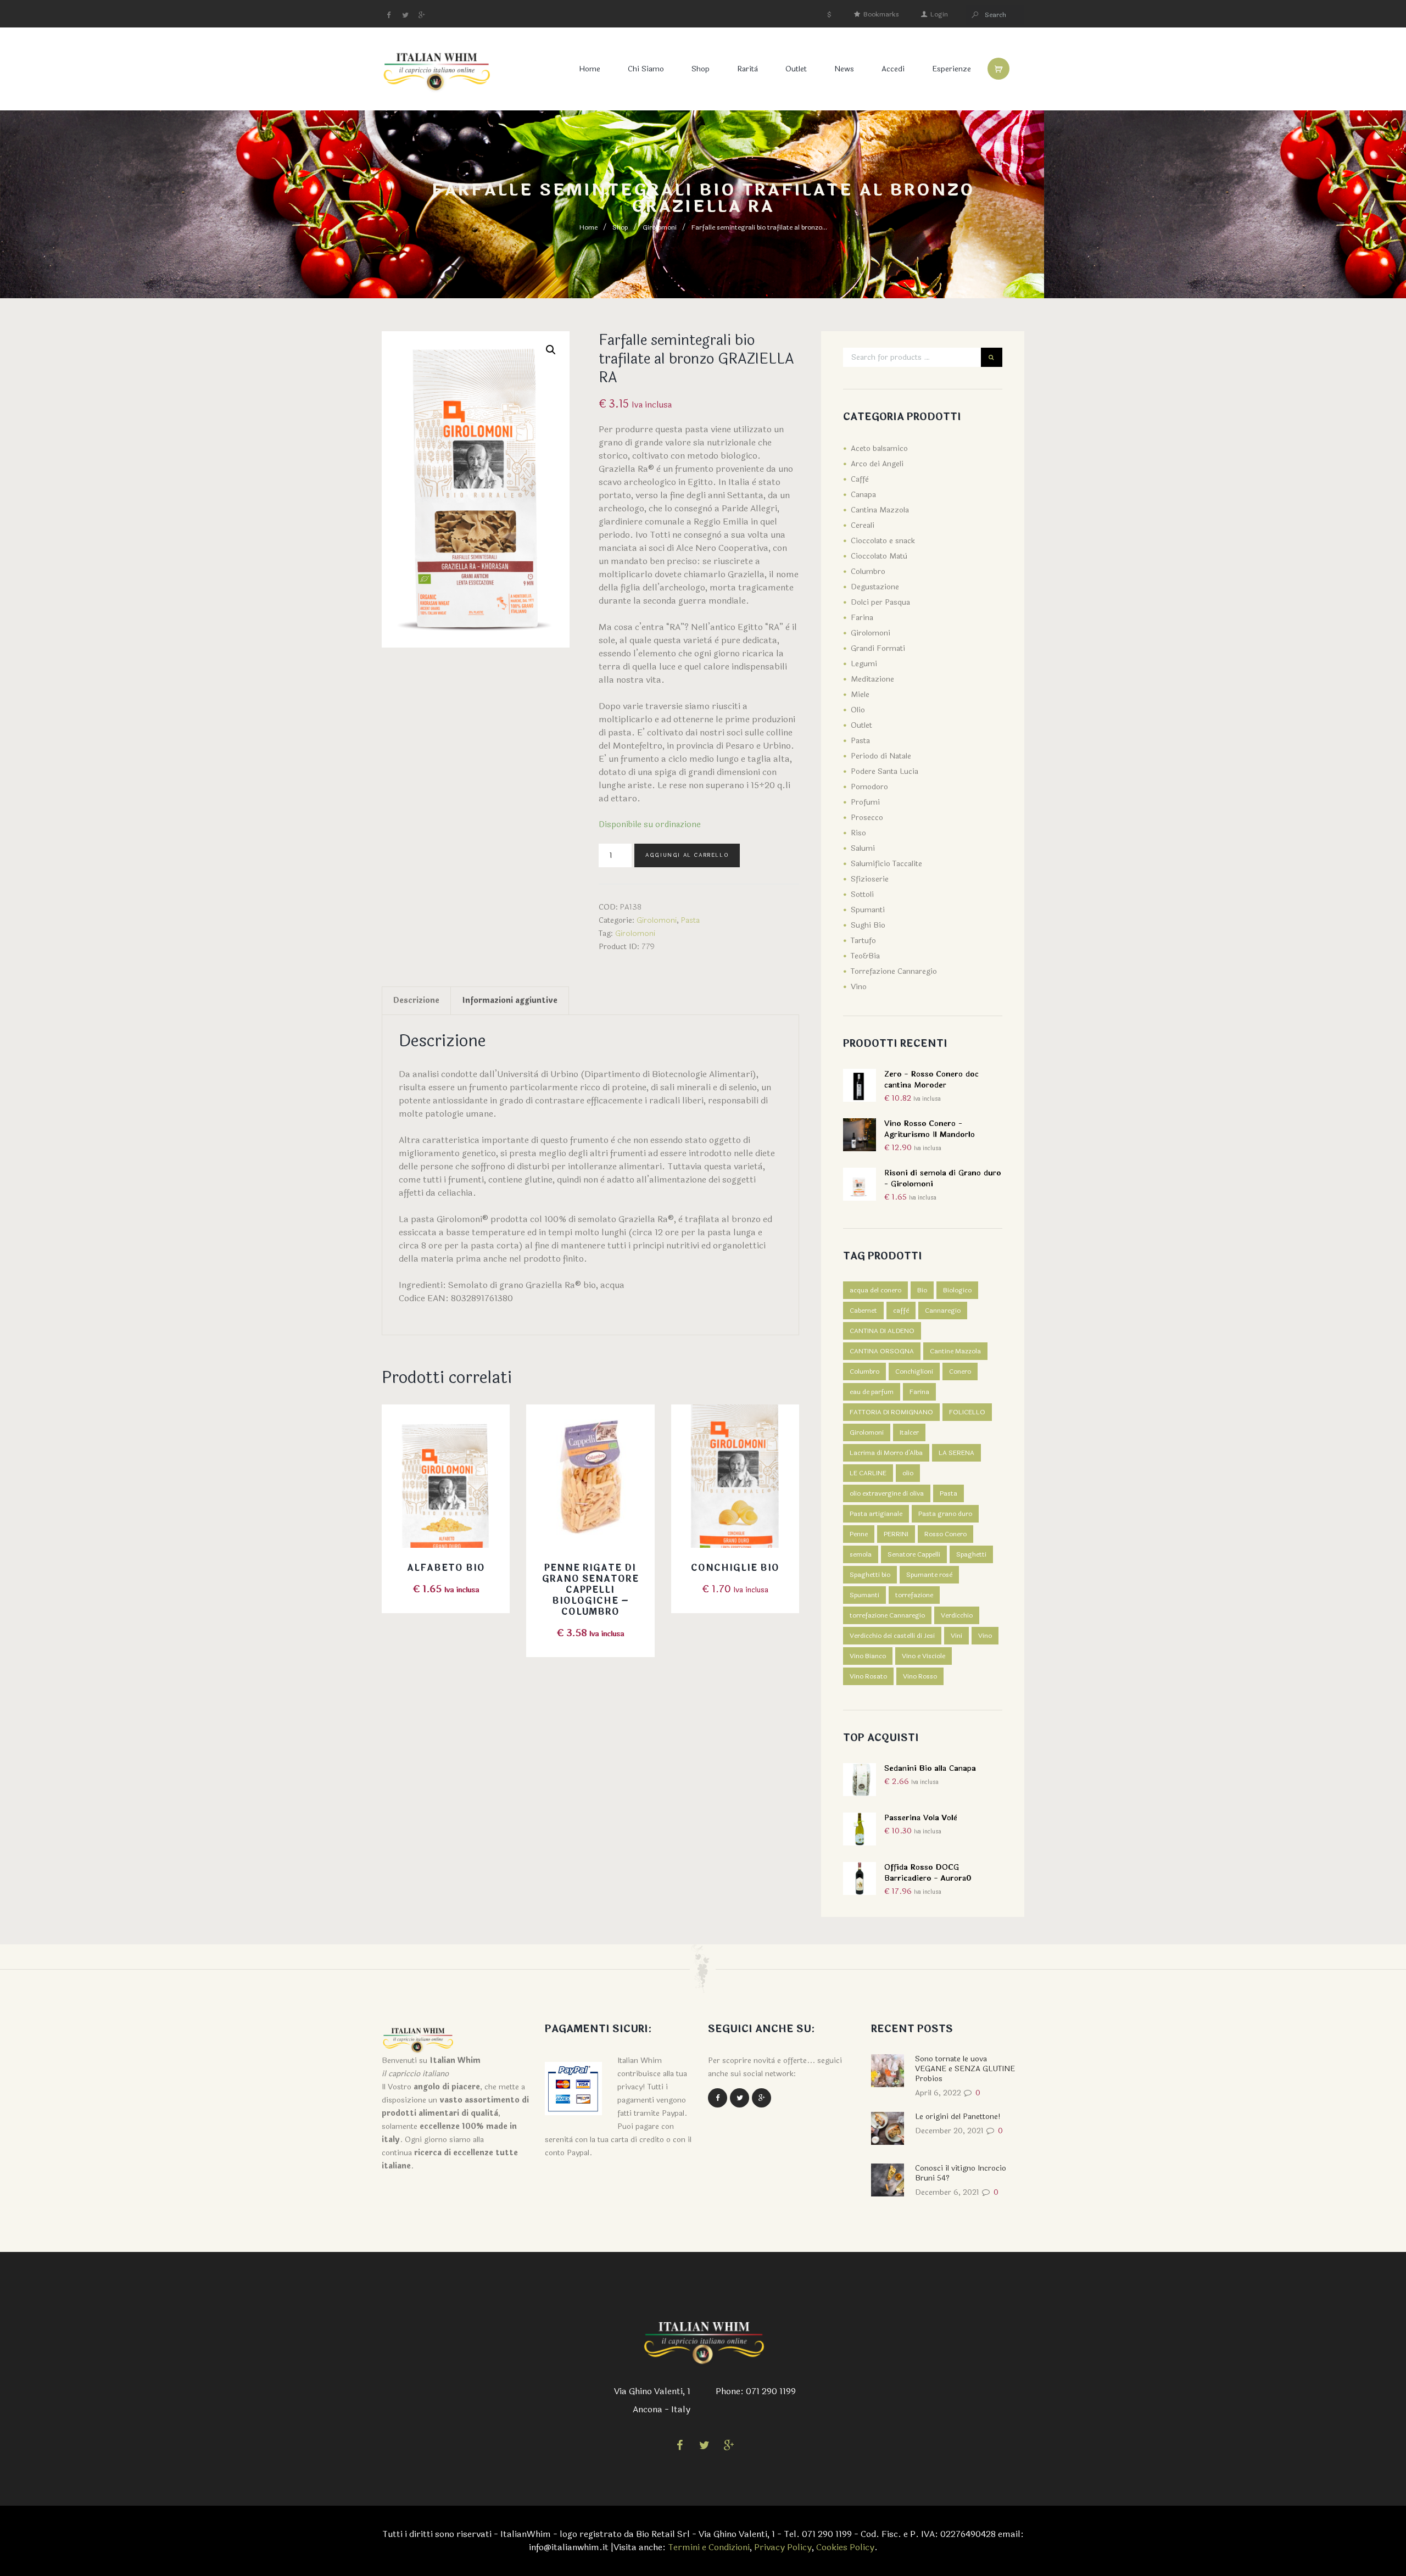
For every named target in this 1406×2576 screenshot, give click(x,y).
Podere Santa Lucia (885, 771)
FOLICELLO (967, 1412)
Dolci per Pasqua (880, 602)
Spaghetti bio (870, 1575)
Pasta (690, 920)
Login (939, 14)
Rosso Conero (945, 1534)
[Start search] (975, 15)
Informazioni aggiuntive (510, 1000)
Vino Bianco (868, 1656)
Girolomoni (660, 227)
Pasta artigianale (876, 1514)
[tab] (416, 1001)
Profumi (865, 802)
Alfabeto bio (446, 1568)
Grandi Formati (878, 648)
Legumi (864, 664)
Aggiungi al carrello (687, 855)
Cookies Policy (845, 2547)
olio (908, 1473)
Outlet (796, 69)
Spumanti (868, 910)
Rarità (747, 69)
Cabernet (863, 1311)
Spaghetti (971, 1554)
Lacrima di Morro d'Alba (886, 1453)
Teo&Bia (865, 956)
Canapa (863, 495)
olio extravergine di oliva (887, 1493)
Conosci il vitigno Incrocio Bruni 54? (961, 2173)
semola (861, 1554)
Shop (701, 69)
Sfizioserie (870, 879)
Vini (956, 1636)
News (844, 69)
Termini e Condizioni (709, 2547)
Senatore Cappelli (914, 1554)
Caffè (860, 479)
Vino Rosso (920, 1676)
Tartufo (863, 941)
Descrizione (416, 1000)
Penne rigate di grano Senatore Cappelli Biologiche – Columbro (590, 1590)
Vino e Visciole (924, 1656)
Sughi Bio (868, 925)
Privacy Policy (783, 2547)
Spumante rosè (929, 1575)
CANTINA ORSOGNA (882, 1351)
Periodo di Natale (881, 756)
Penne (859, 1534)
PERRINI (896, 1534)
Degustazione (875, 587)
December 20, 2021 (949, 2131)
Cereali (863, 525)
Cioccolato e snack (883, 541)
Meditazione (872, 679)
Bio (922, 1290)
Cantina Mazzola (880, 510)
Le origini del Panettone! (958, 2117)
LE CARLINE (868, 1473)
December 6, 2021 (947, 2192)
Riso (858, 833)
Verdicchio (957, 1615)
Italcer (909, 1432)
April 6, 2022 (938, 2093)
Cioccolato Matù (879, 556)
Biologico (957, 1290)
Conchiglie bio (735, 1568)
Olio (858, 710)
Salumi (863, 848)
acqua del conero (875, 1290)
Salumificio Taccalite (886, 864)
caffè (901, 1311)
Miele (860, 695)
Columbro (868, 571)
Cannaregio (943, 1311)
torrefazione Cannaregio (887, 1615)
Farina (862, 618)
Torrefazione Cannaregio (894, 971)
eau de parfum (872, 1392)
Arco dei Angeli (877, 464)
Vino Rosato (868, 1676)
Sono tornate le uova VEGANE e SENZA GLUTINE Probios (965, 2069)
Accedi (893, 69)
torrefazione (914, 1595)
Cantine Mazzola (955, 1351)
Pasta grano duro (945, 1514)
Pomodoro (869, 787)
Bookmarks (881, 14)
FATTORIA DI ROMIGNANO (891, 1412)
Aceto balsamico (879, 448)
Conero (960, 1371)
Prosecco (867, 818)
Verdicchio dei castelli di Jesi (892, 1636)
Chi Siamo (646, 69)
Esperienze (952, 69)
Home (590, 69)
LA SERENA (956, 1453)
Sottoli (862, 894)
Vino (859, 987)
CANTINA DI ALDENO (882, 1331)
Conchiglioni (914, 1371)
